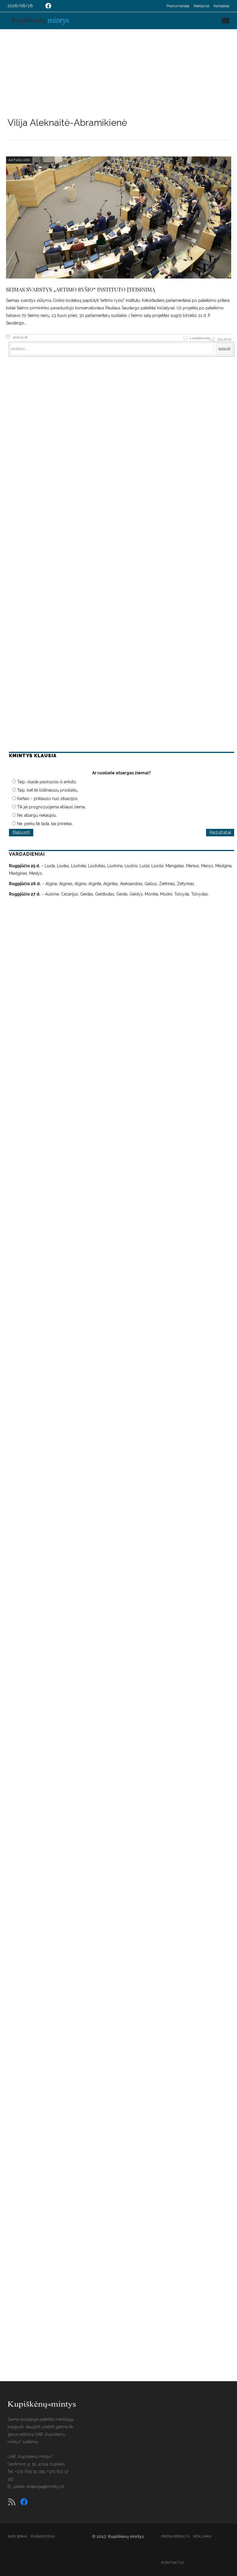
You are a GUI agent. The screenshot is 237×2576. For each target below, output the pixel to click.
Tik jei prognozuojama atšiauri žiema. (51, 807)
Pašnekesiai (43, 2536)
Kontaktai (222, 6)
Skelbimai (17, 2536)
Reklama (201, 6)
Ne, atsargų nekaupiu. (37, 815)
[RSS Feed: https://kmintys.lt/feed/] (12, 2502)
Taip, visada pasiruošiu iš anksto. (47, 782)
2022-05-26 (20, 337)
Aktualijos (19, 160)
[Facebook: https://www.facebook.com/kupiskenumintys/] (48, 6)
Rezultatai (220, 832)
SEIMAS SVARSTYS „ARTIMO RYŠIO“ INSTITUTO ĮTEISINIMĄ (81, 289)
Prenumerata (178, 6)
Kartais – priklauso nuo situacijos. (48, 799)
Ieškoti (224, 349)
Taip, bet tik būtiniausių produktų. (48, 790)
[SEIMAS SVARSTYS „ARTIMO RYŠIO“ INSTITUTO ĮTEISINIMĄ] (119, 217)
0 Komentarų (200, 338)
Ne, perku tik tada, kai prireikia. (45, 824)
